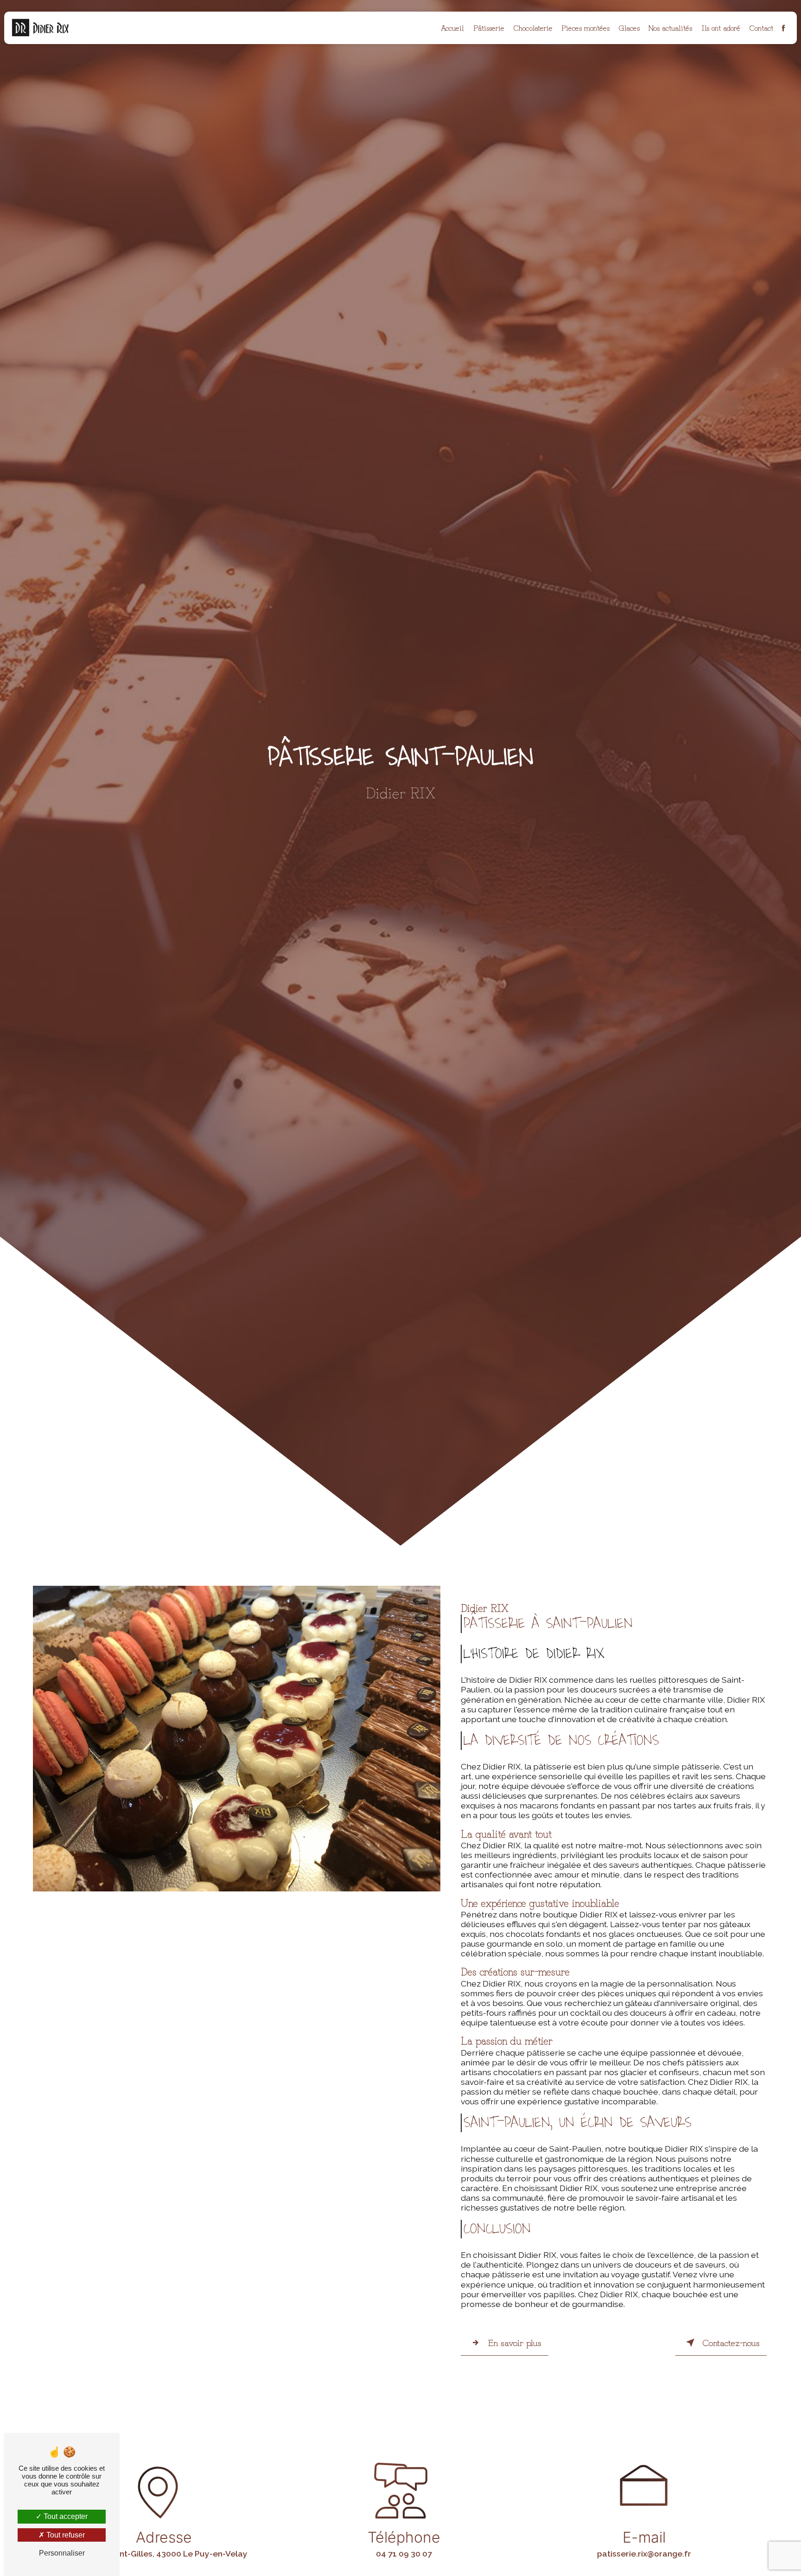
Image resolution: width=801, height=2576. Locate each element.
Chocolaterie (533, 27)
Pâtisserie (489, 27)
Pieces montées (585, 27)
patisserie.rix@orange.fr (644, 2554)
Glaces (629, 27)
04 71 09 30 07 (404, 2554)
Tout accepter (65, 2516)
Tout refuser (65, 2535)
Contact (761, 27)
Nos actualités (670, 27)
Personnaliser (62, 2553)
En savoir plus (515, 2342)
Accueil (452, 27)
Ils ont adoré (721, 27)
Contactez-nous (731, 2342)
